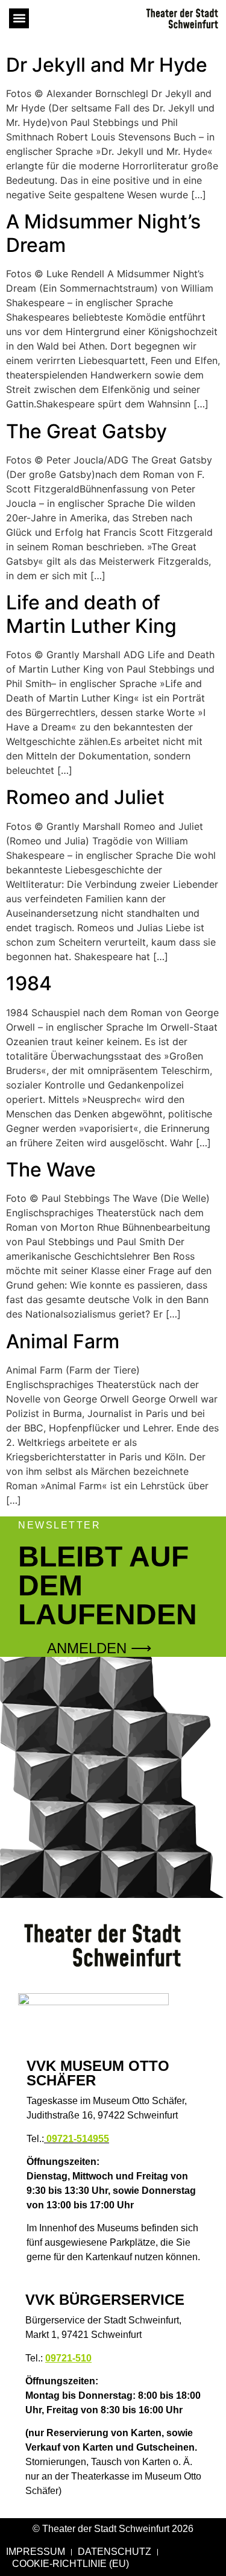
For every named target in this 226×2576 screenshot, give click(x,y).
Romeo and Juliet (85, 797)
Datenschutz (115, 2552)
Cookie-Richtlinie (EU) (71, 2564)
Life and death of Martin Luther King (91, 614)
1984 (29, 983)
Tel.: (68, 2139)
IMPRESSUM (36, 2552)
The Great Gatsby (86, 431)
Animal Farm (63, 1341)
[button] (19, 18)
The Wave (51, 1170)
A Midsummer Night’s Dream (103, 233)
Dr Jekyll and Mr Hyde (107, 65)
